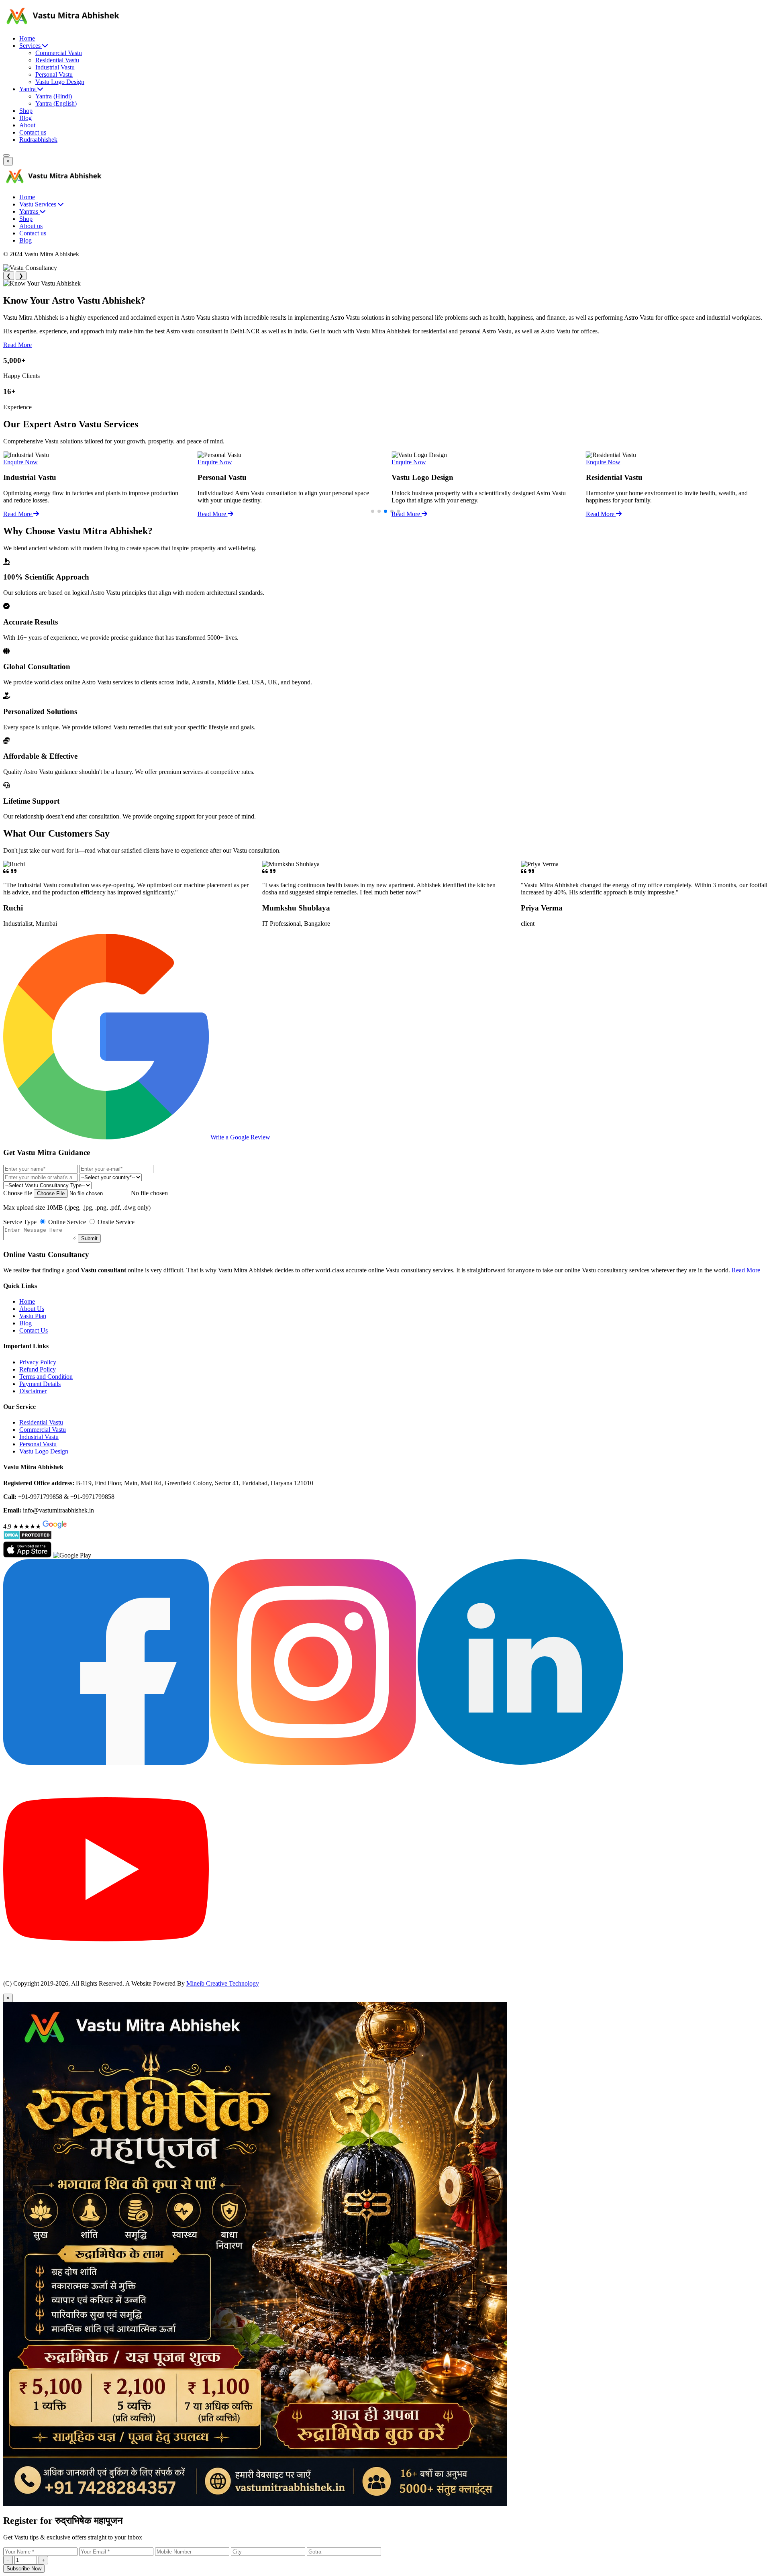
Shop (26, 111)
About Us (32, 1309)
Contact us (33, 132)
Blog (25, 118)
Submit (89, 1238)
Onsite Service (115, 1222)
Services (31, 46)
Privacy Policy (38, 1362)
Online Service (66, 1222)
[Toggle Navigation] (6, 155)
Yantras (30, 211)
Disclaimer (33, 1391)
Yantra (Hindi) (54, 96)
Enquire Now (20, 462)
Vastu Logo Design (60, 82)
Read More (17, 345)
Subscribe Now (24, 2569)
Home (27, 38)
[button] (373, 511)
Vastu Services (39, 204)
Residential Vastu (57, 60)
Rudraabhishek (38, 140)
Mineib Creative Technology (223, 1983)
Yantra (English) (56, 103)
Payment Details (40, 1384)
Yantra (28, 89)
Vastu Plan (33, 1316)
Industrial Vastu (55, 67)
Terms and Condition (46, 1377)
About (27, 125)
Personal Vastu (54, 75)
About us (31, 226)
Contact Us (34, 1330)
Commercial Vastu (59, 53)
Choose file (18, 1193)
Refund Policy (38, 1369)
